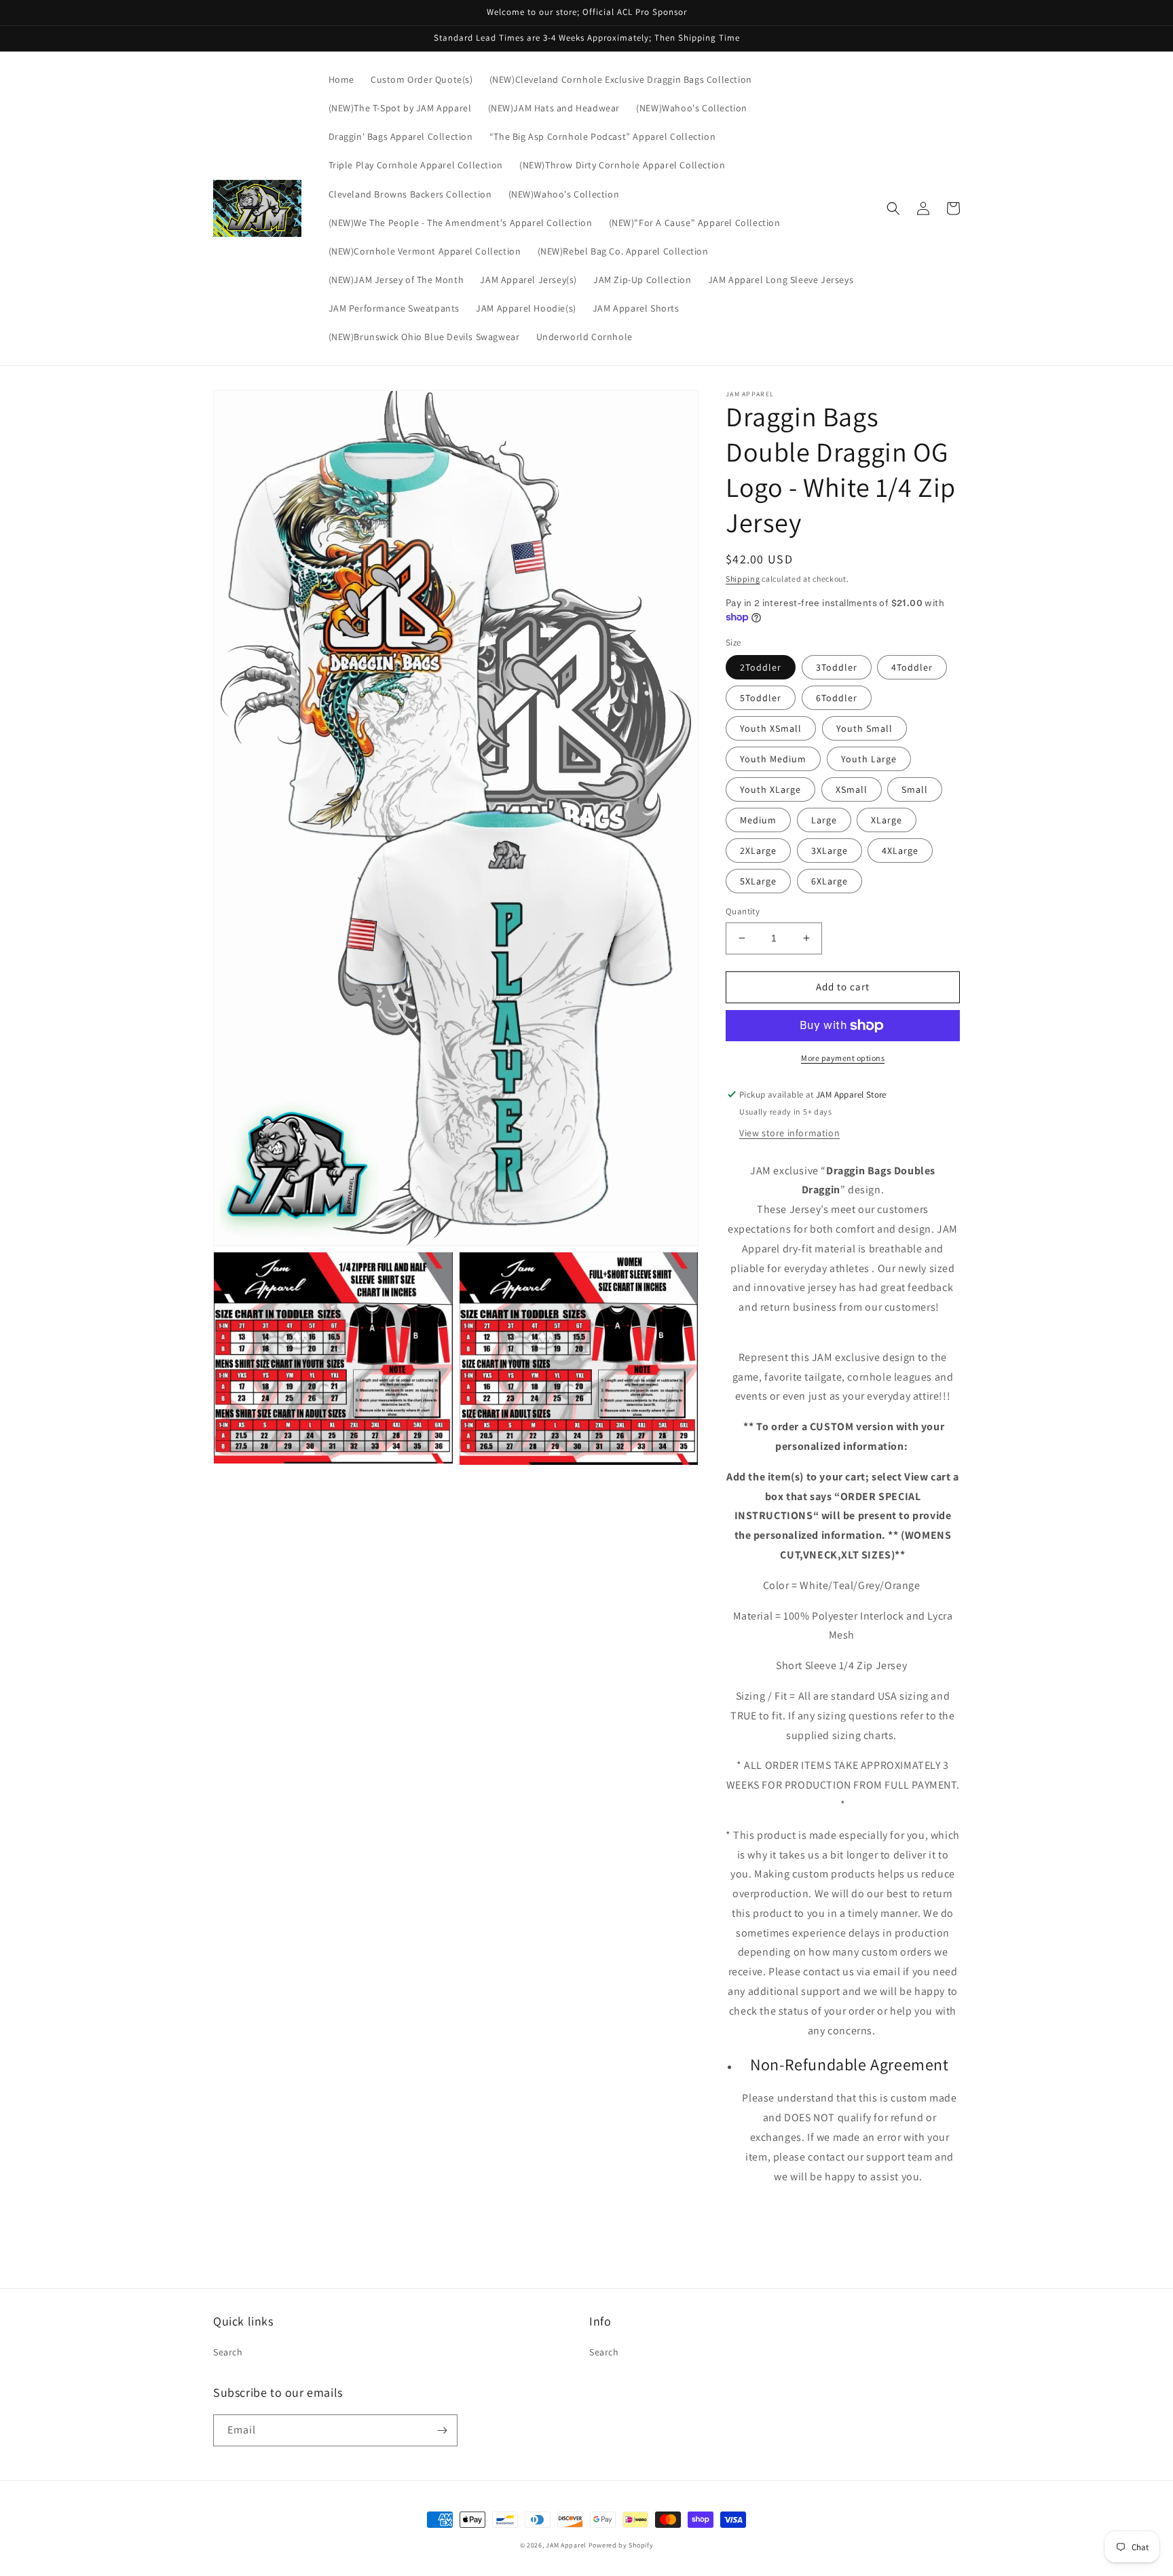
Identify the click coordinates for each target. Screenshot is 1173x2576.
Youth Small (864, 728)
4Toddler (912, 667)
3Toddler (837, 667)
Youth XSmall (771, 728)
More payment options (843, 1058)
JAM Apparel (567, 2545)
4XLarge (900, 851)
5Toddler (761, 698)
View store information (789, 1133)
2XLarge (758, 851)
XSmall (852, 789)
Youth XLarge (770, 789)
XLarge (887, 820)
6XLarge (830, 881)
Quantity (743, 911)
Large (824, 820)
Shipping (743, 579)
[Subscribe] (442, 2430)
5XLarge (758, 881)
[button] (893, 208)
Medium (758, 820)
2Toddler (761, 667)
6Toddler (837, 698)
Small (915, 789)
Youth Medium (773, 759)
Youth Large (869, 759)
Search (228, 2352)
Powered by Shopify (621, 2545)
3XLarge (830, 851)
